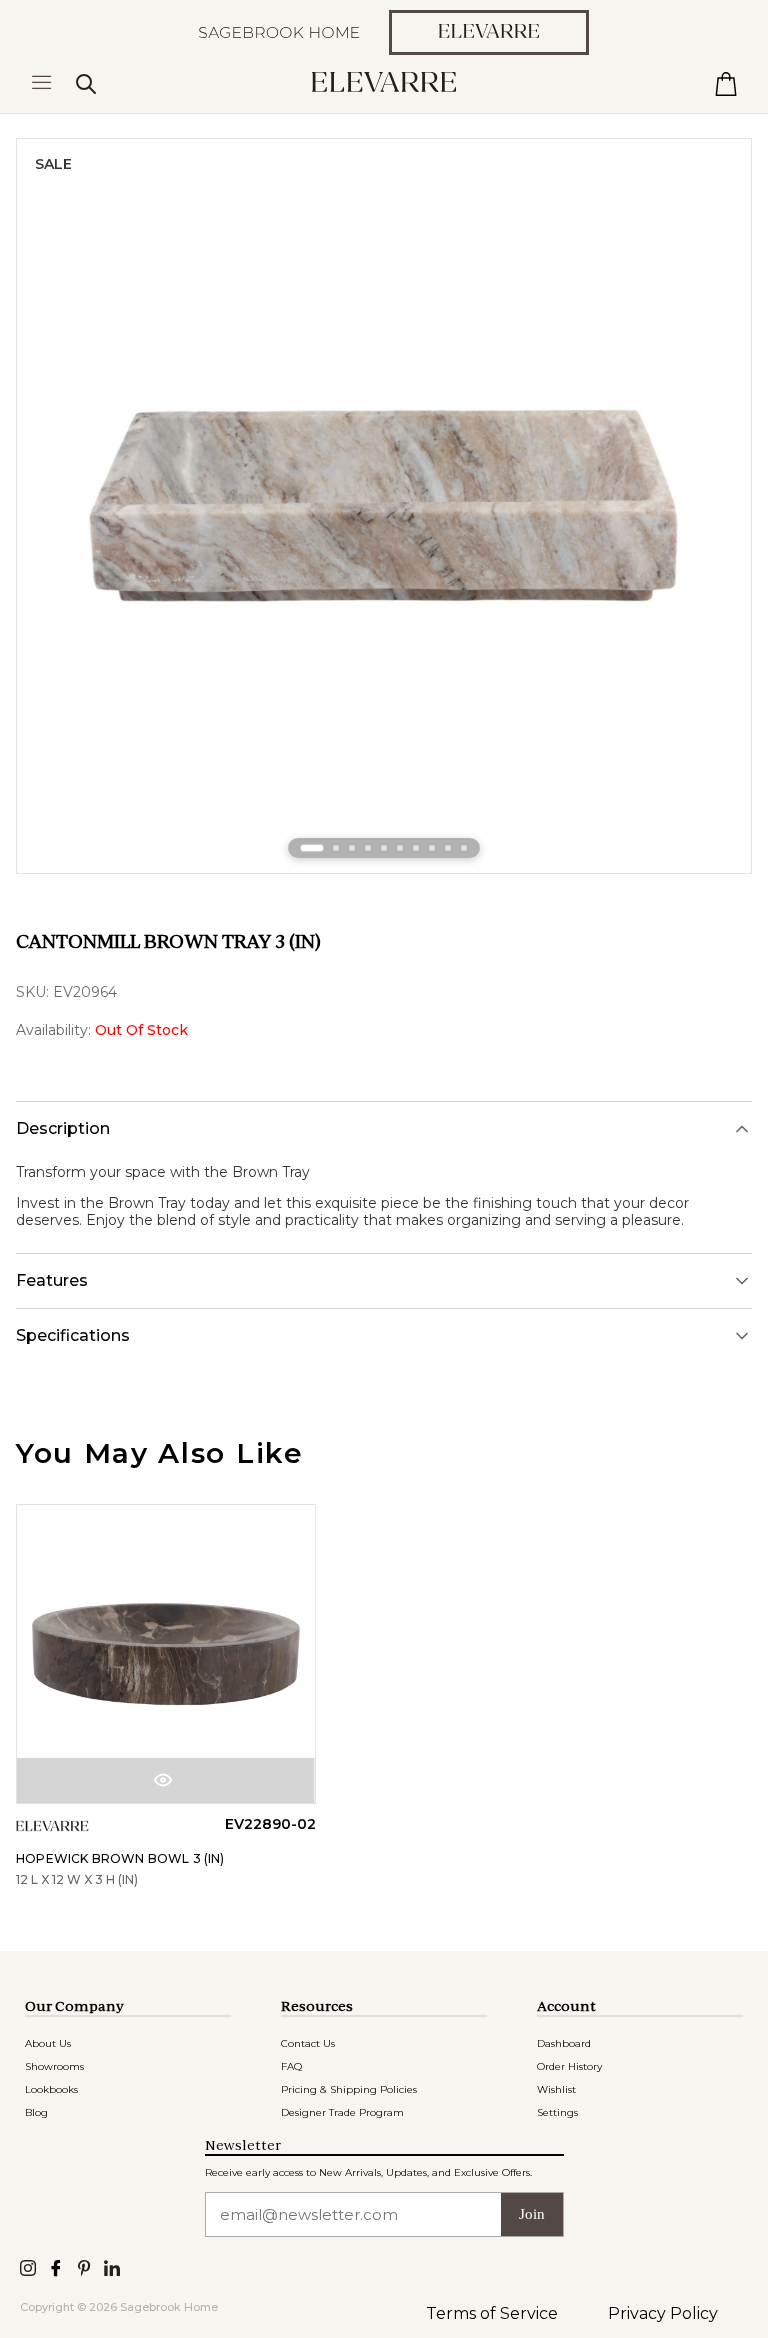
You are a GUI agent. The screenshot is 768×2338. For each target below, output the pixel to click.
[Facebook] (56, 2266)
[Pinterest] (84, 2266)
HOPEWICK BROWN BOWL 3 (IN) (120, 1858)
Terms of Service (492, 2313)
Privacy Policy (663, 2313)
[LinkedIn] (112, 2266)
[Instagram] (28, 2266)
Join (532, 2214)
